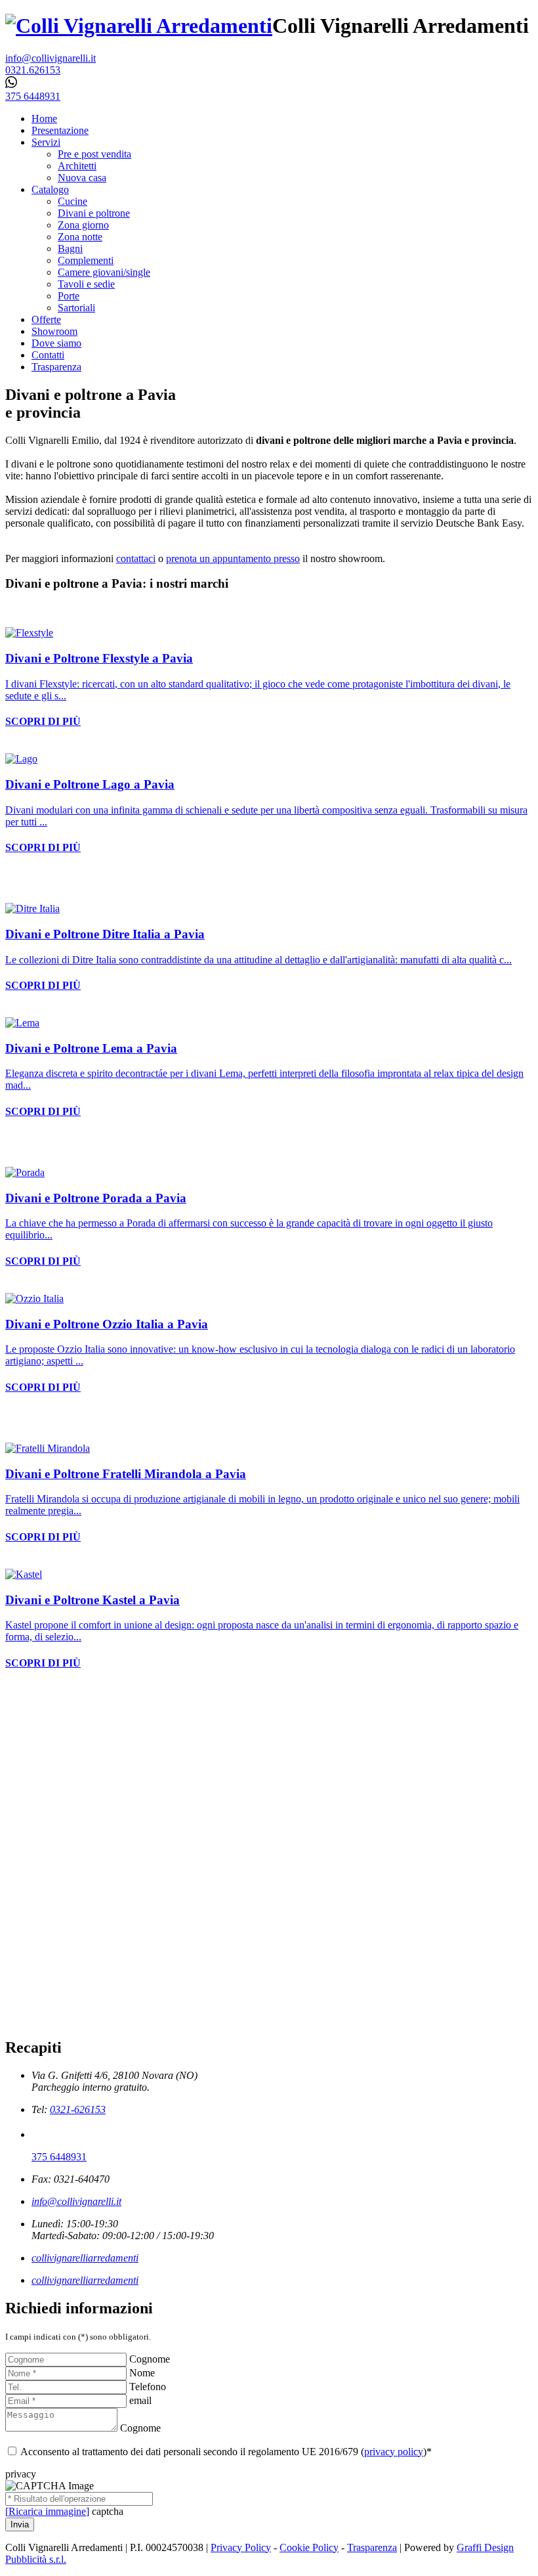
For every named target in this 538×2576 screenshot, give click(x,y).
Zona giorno (83, 225)
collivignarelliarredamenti (85, 2258)
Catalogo (50, 189)
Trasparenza (56, 367)
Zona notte (80, 237)
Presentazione (60, 130)
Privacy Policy (241, 2547)
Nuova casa (82, 178)
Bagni (70, 249)
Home (44, 119)
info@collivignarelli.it (76, 2201)
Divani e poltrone (94, 213)
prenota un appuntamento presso (233, 558)
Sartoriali (76, 308)
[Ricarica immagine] (47, 2511)
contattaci (136, 558)
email (140, 2400)
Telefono (148, 2387)
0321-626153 (78, 2109)
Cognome (150, 2359)
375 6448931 (59, 2157)
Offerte (46, 319)
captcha (108, 2511)
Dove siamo (56, 343)
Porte (69, 296)
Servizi (46, 142)
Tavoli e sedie (86, 284)
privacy (21, 2474)
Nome (142, 2373)
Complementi (86, 260)
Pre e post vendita (94, 154)
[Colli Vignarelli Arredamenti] (139, 26)
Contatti (48, 355)
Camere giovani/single (104, 272)
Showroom (54, 331)
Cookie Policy (309, 2547)
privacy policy (394, 2452)
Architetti (77, 166)
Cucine (72, 201)
